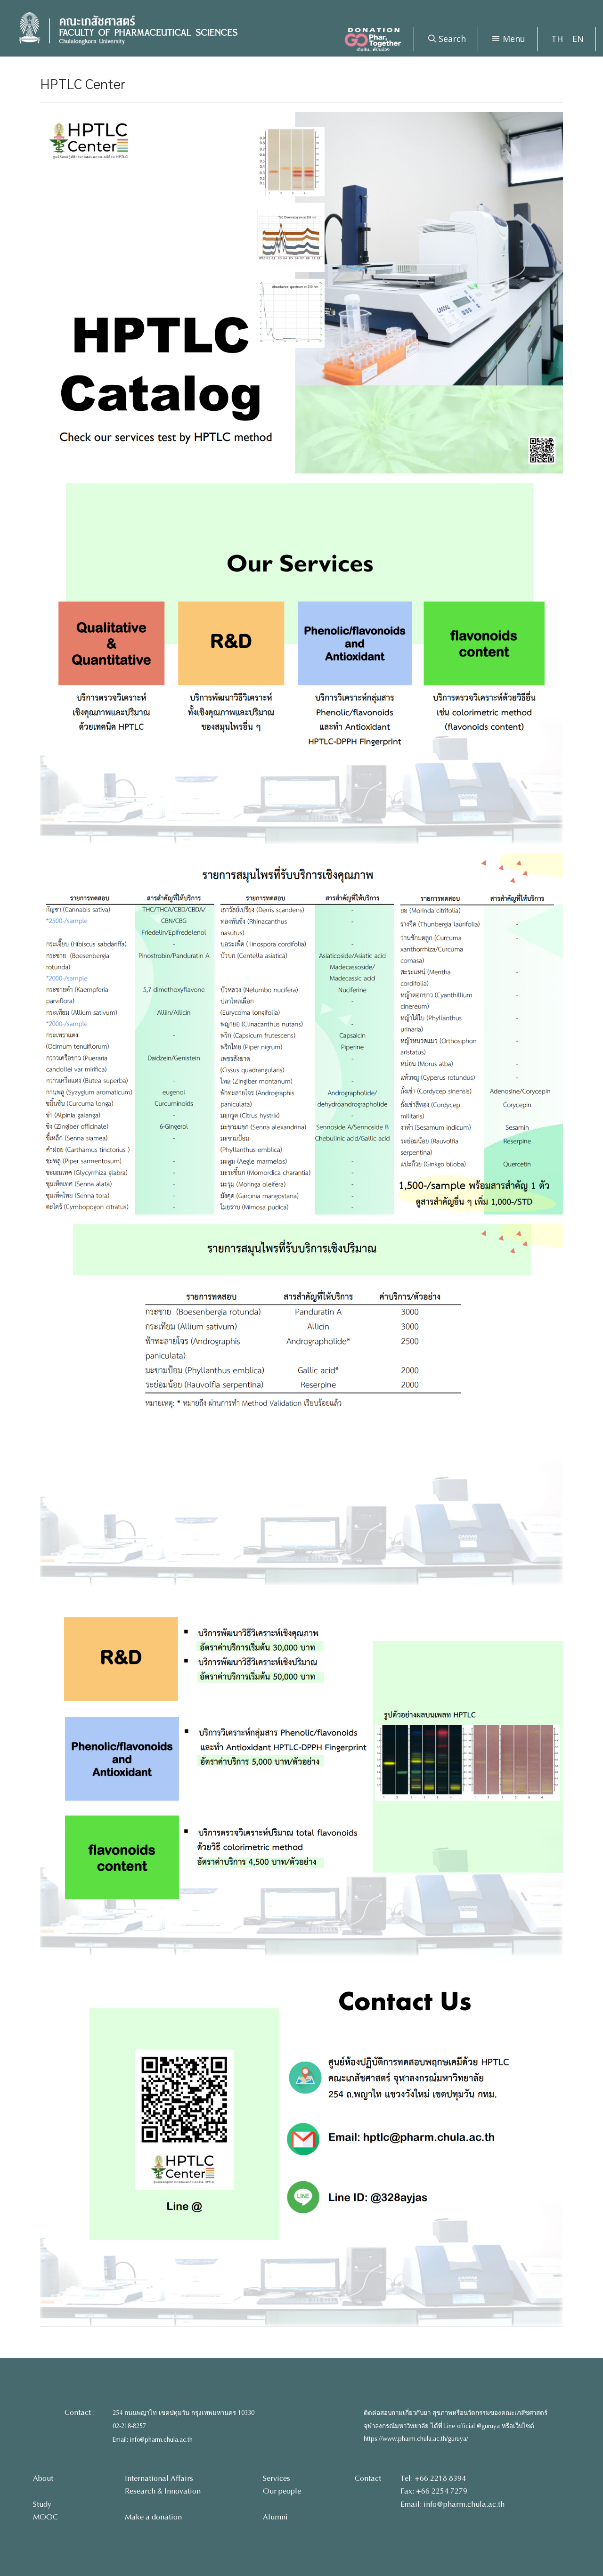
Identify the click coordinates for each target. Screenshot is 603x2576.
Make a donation (153, 2517)
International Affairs (159, 2478)
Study (42, 2504)
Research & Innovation (163, 2491)
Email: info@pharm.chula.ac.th (153, 2440)
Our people (282, 2491)
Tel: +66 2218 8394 (433, 2478)
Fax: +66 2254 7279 (434, 2491)
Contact (368, 2478)
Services (277, 2478)
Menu (513, 39)
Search (451, 39)
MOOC (45, 2517)
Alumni (275, 2517)
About (43, 2478)
